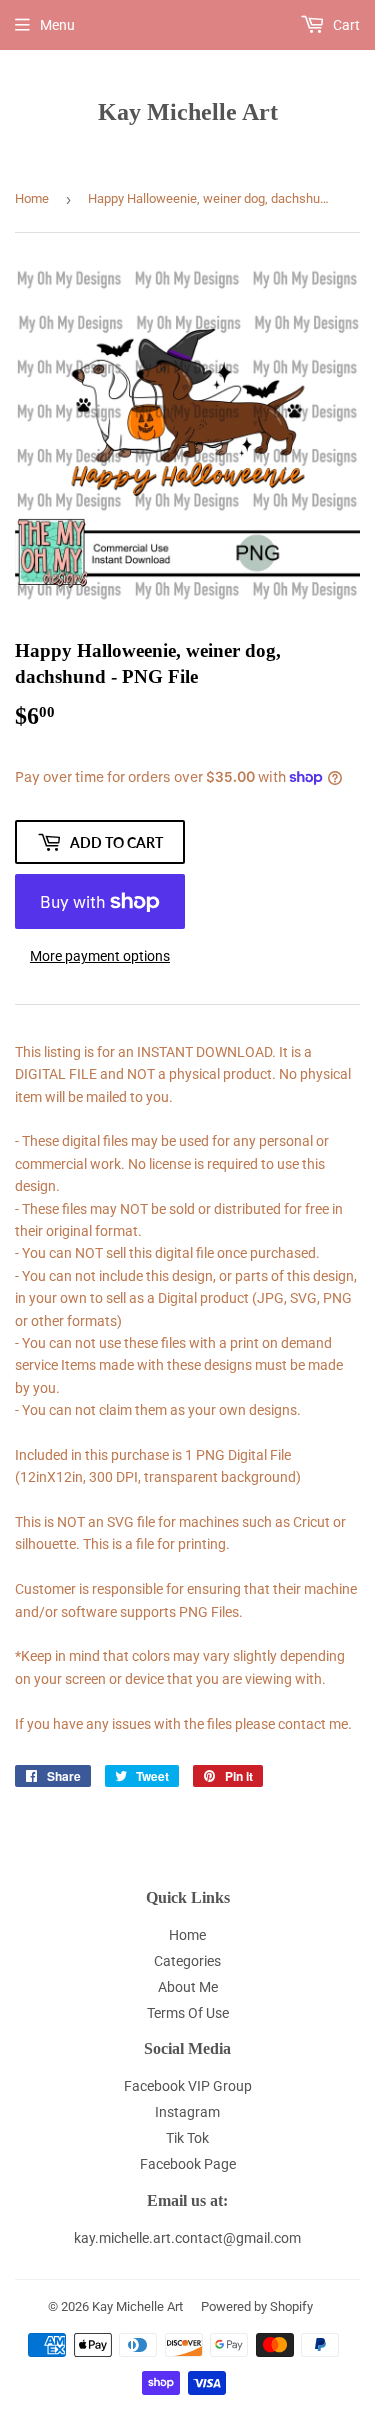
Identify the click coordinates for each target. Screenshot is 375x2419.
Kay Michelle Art (188, 111)
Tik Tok (187, 2138)
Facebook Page (188, 2164)
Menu (57, 25)
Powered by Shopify (257, 2306)
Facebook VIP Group (188, 2086)
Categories (187, 1961)
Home (32, 198)
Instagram (187, 2112)
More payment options (100, 956)
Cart (345, 25)
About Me (188, 1987)
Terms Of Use (188, 2013)
